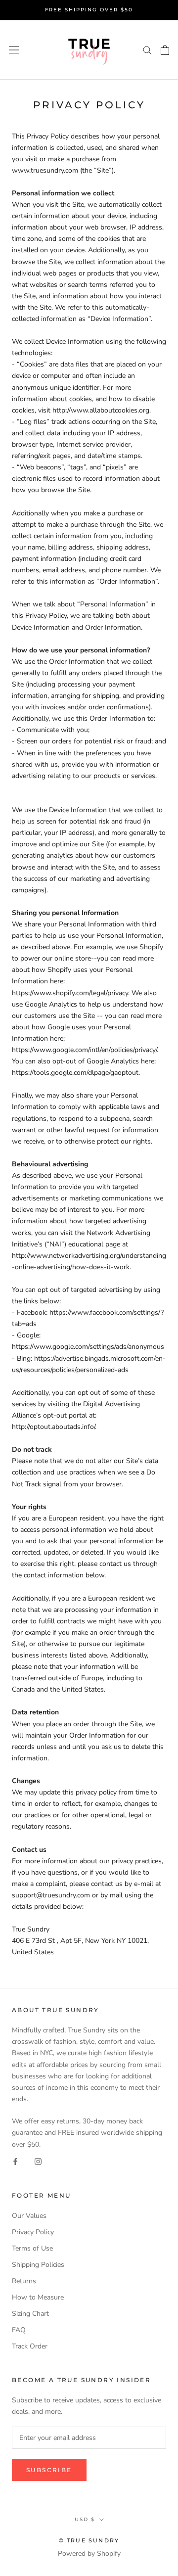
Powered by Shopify (89, 2553)
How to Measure (38, 2297)
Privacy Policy (33, 2232)
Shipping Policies (38, 2265)
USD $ (85, 2519)
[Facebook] (15, 2161)
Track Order (30, 2346)
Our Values (29, 2216)
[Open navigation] (14, 50)
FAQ (19, 2330)
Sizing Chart (30, 2314)
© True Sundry (89, 2540)
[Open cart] (165, 50)
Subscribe (49, 2470)
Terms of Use (32, 2248)
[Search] (147, 50)
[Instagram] (38, 2161)
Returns (24, 2281)
